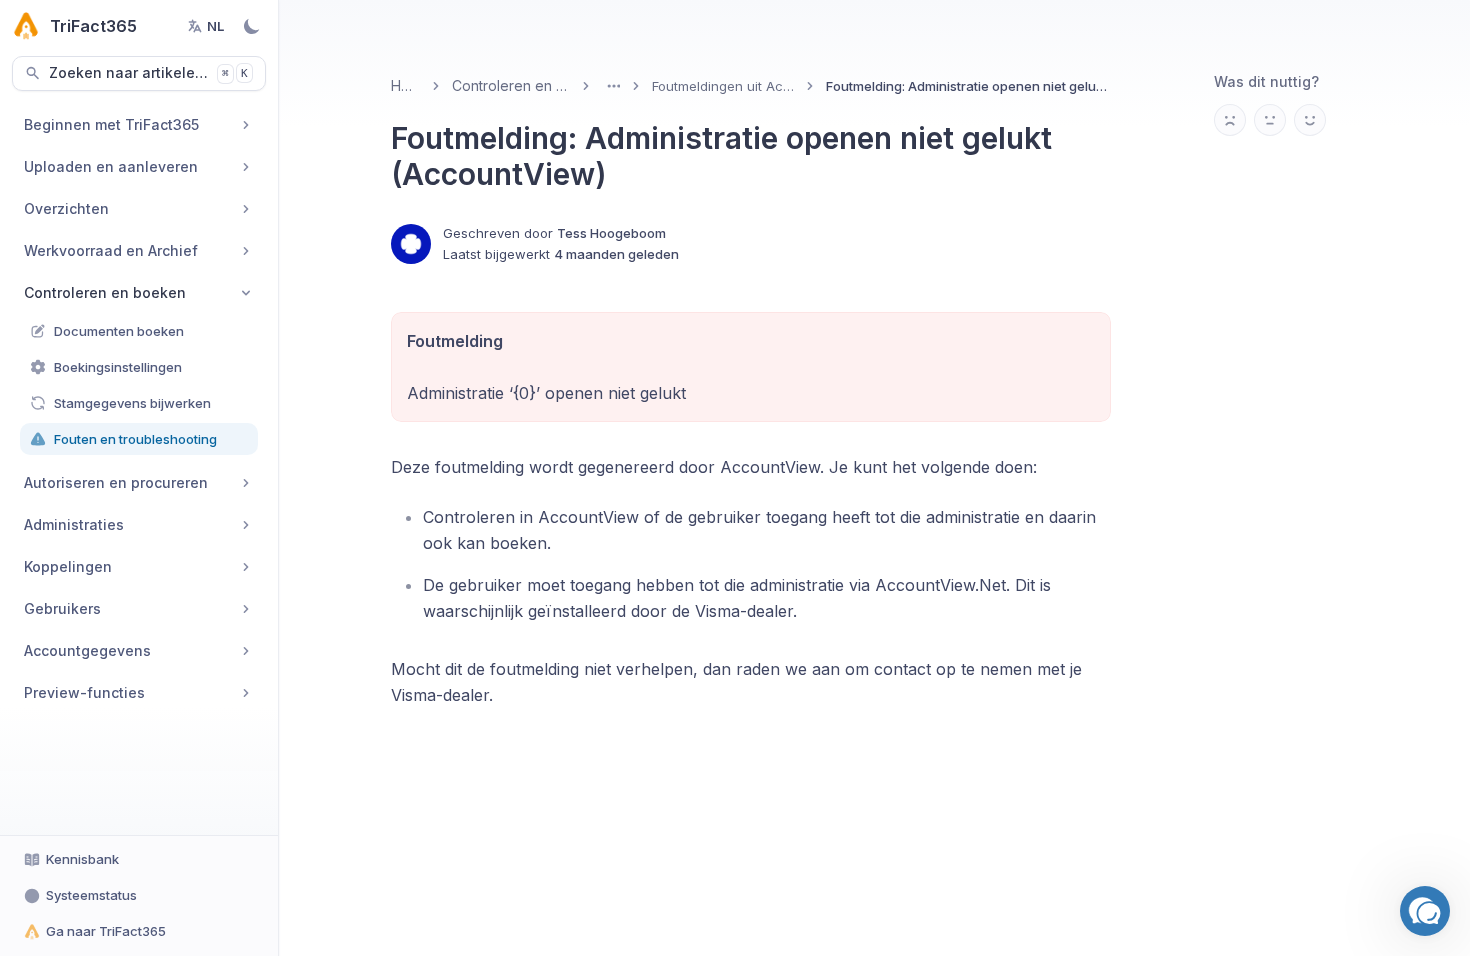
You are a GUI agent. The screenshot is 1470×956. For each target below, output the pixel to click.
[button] (1425, 911)
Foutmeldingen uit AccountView (724, 86)
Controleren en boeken (511, 85)
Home (405, 85)
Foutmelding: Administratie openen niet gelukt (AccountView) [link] (968, 86)
